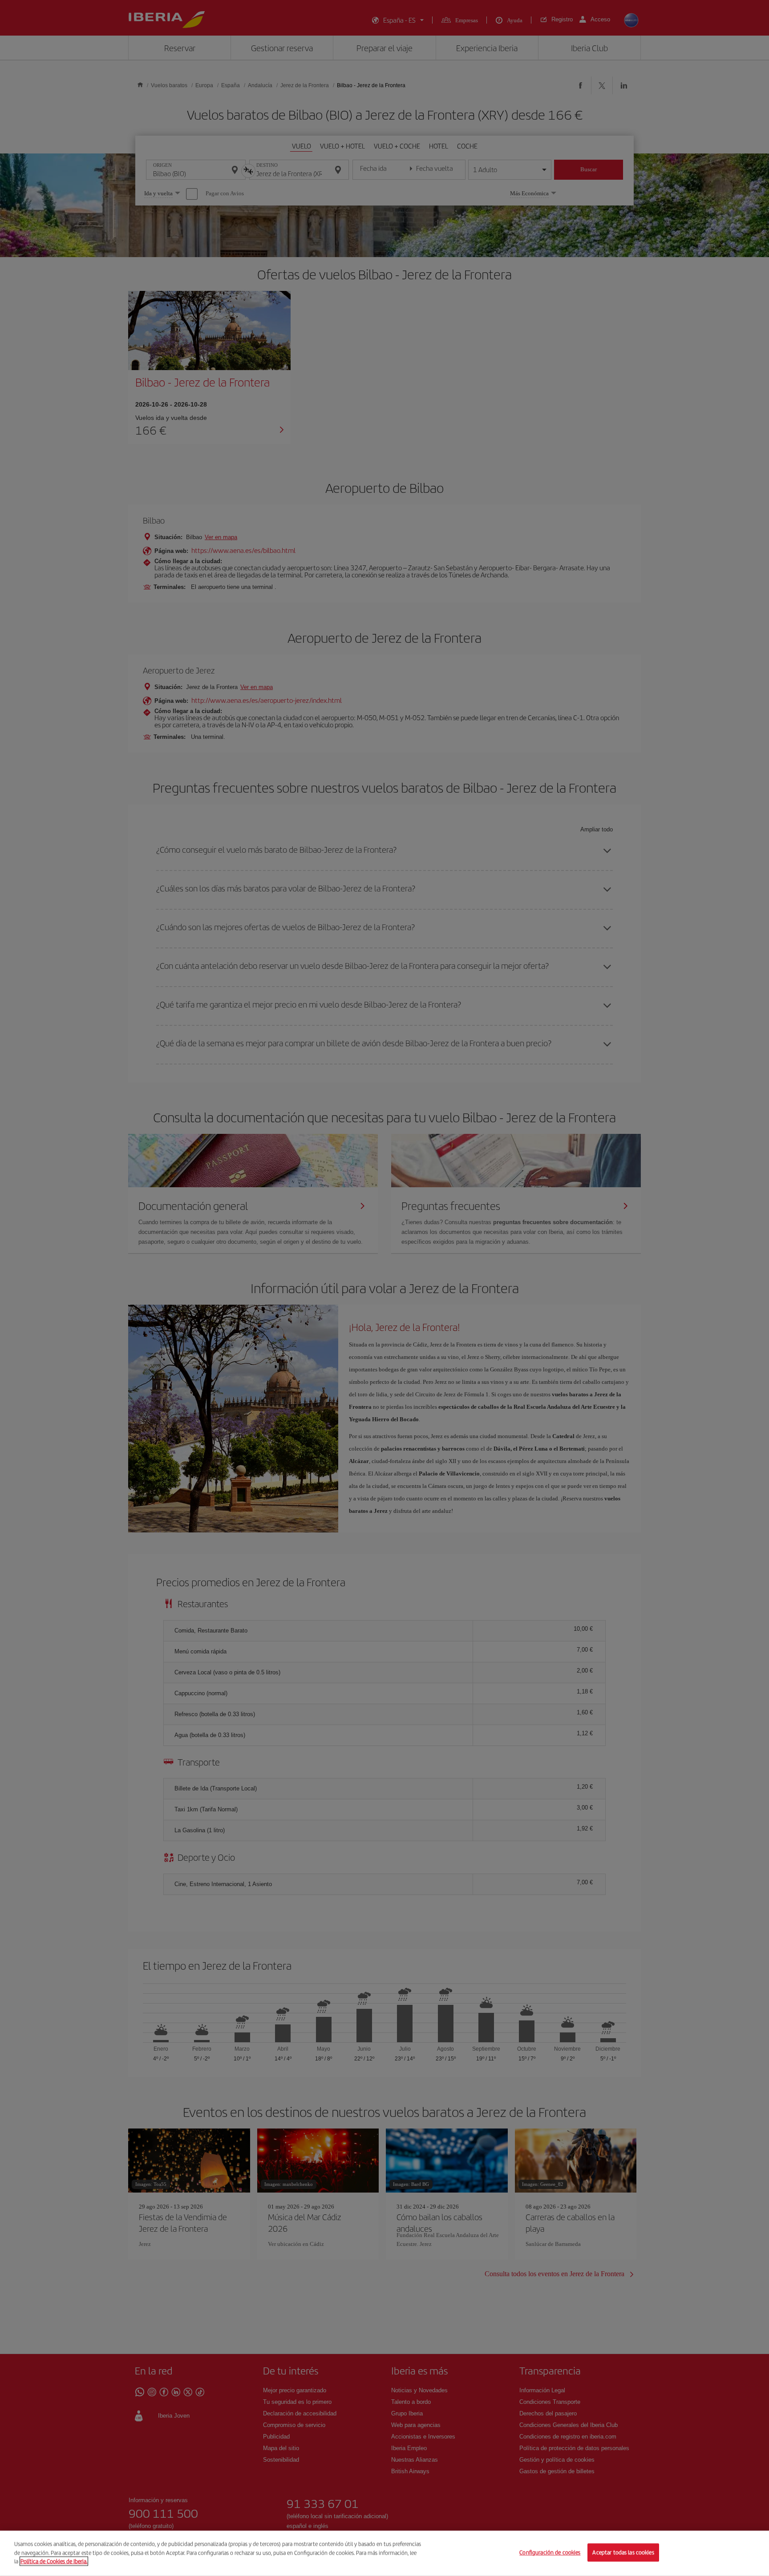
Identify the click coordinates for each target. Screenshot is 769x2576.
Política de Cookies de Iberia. (54, 2561)
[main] (384, 2553)
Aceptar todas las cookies (623, 2553)
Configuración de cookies (550, 2553)
